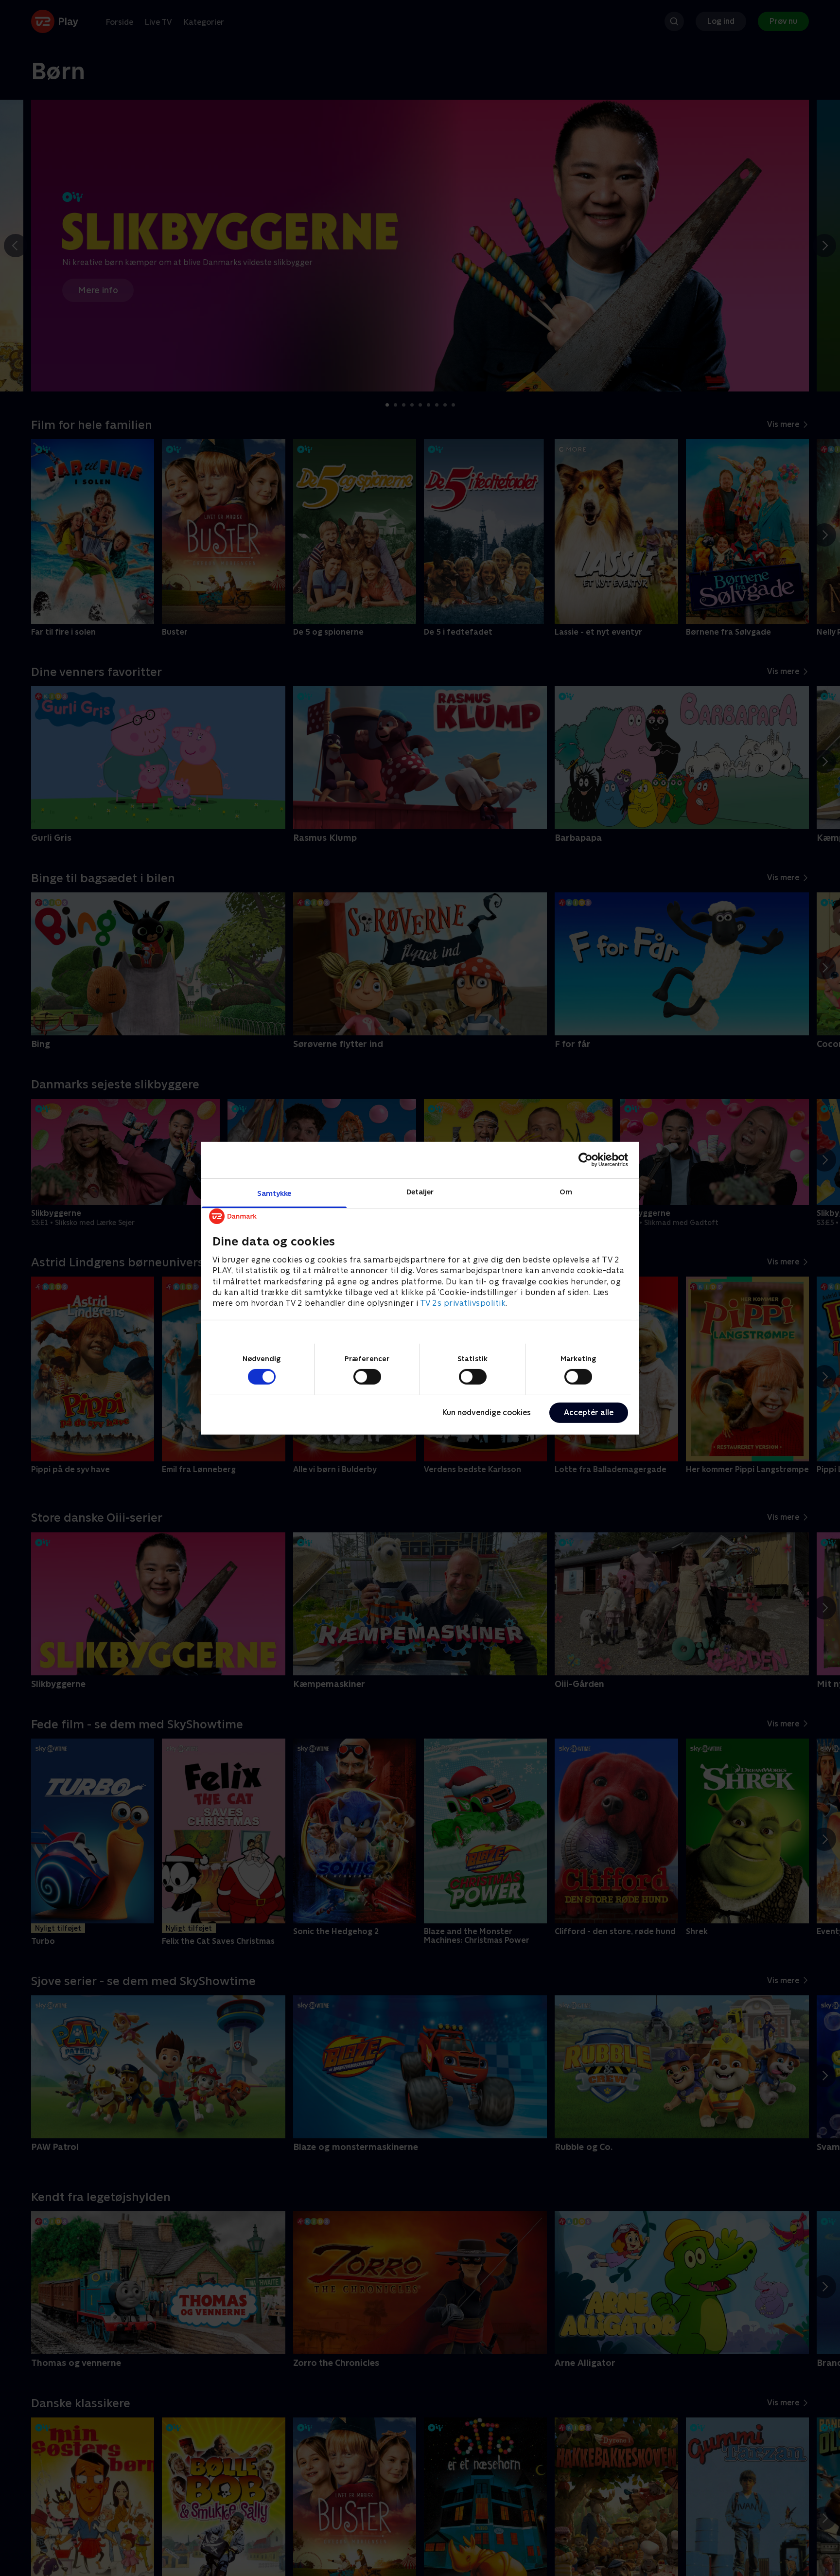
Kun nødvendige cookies (487, 1412)
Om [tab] (566, 1191)
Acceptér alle (589, 1412)
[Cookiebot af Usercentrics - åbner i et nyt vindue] (586, 1160)
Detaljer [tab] (420, 1191)
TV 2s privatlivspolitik (463, 1303)
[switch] (367, 1377)
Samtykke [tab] (274, 1193)
